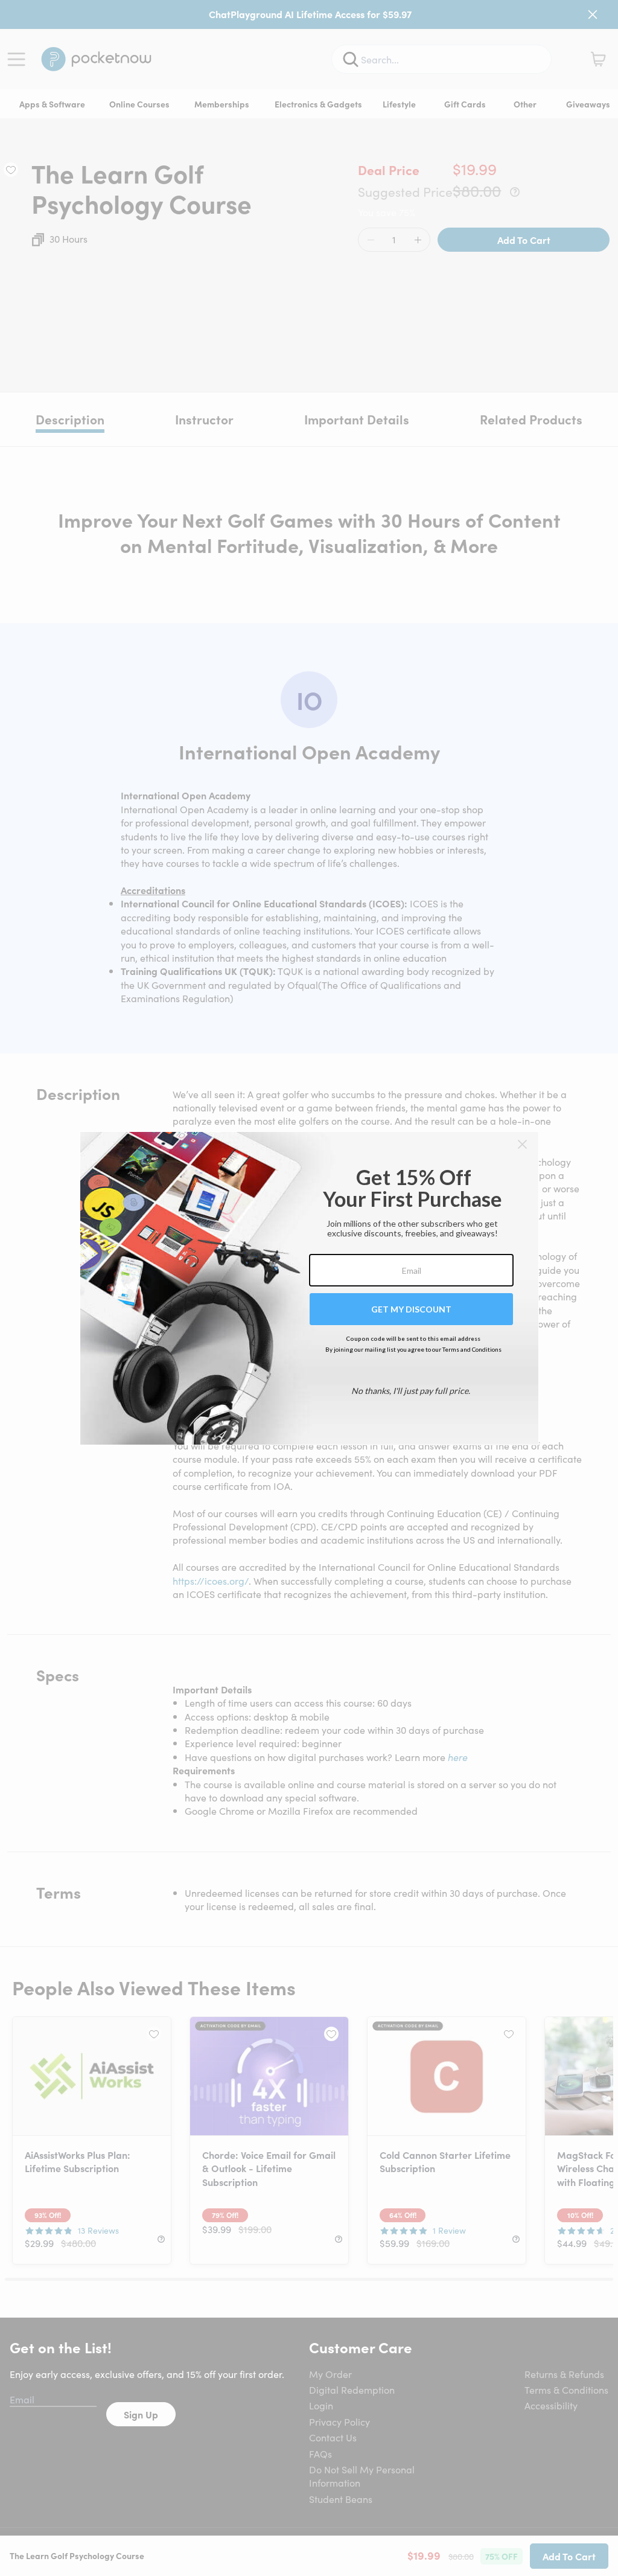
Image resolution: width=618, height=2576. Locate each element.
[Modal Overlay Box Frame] (309, 1288)
